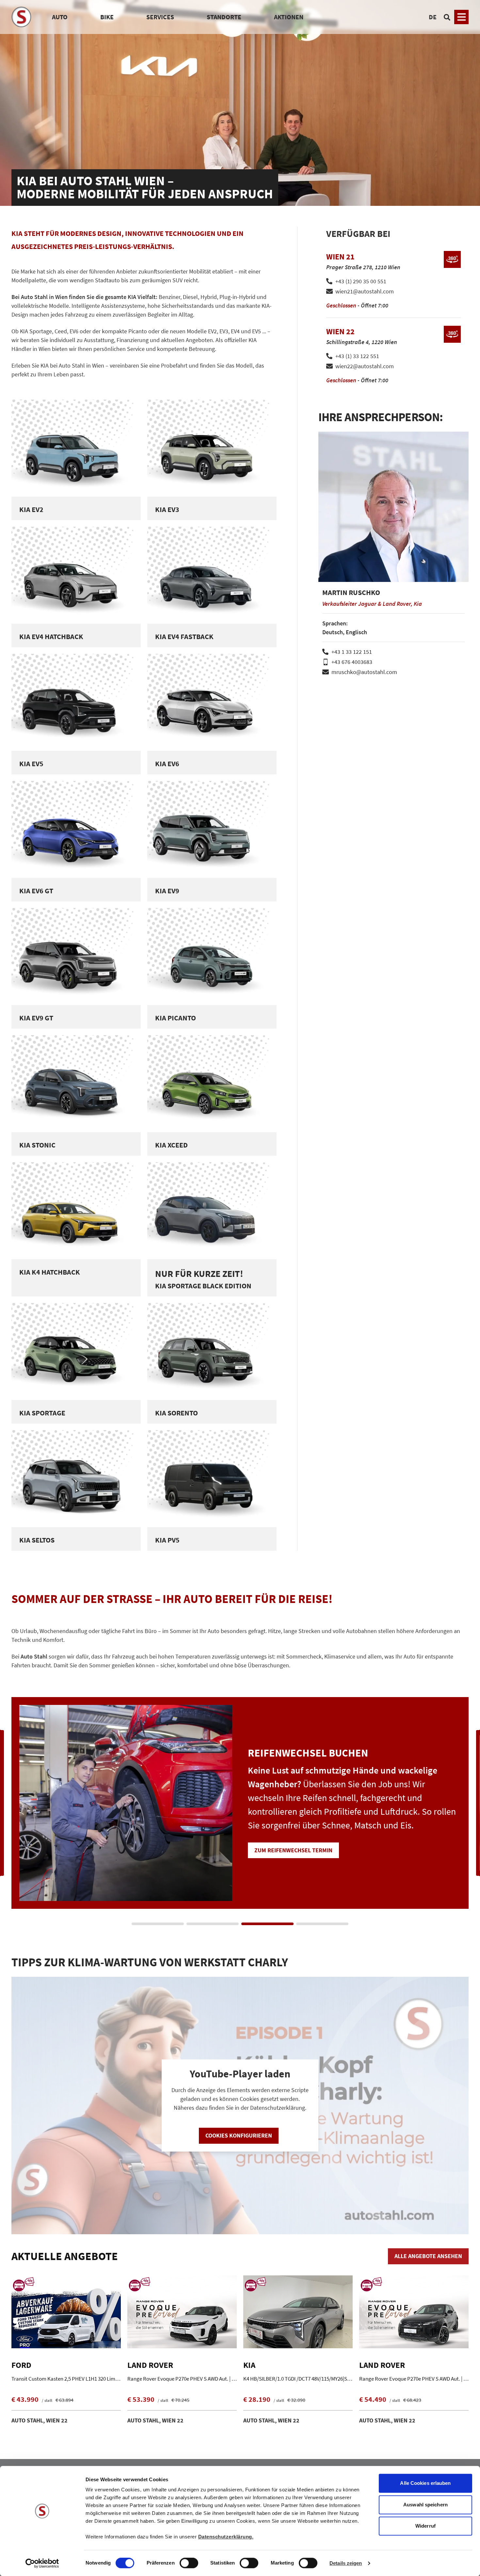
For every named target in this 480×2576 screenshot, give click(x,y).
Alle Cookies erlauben (425, 2483)
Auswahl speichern (425, 2505)
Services (160, 17)
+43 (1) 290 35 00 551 (361, 281)
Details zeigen (346, 2563)
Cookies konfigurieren (239, 2135)
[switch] (189, 2564)
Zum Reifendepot (279, 1857)
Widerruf (425, 2526)
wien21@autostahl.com (365, 291)
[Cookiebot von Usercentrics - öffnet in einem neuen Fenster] (42, 2563)
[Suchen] (447, 17)
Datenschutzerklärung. (226, 2537)
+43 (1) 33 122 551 (357, 356)
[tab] (158, 1924)
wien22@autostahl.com (365, 366)
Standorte (224, 17)
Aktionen (289, 17)
